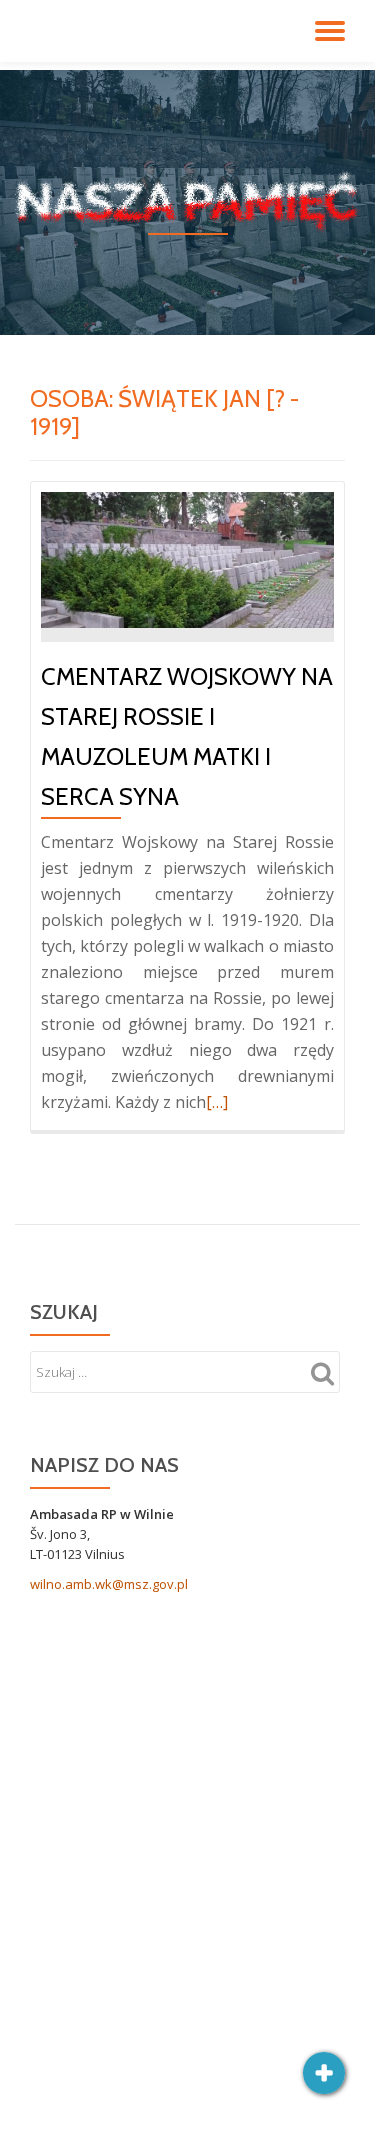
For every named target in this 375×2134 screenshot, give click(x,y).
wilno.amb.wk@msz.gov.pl (109, 1584)
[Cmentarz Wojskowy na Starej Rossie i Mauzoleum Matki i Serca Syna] (187, 559)
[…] (217, 1102)
